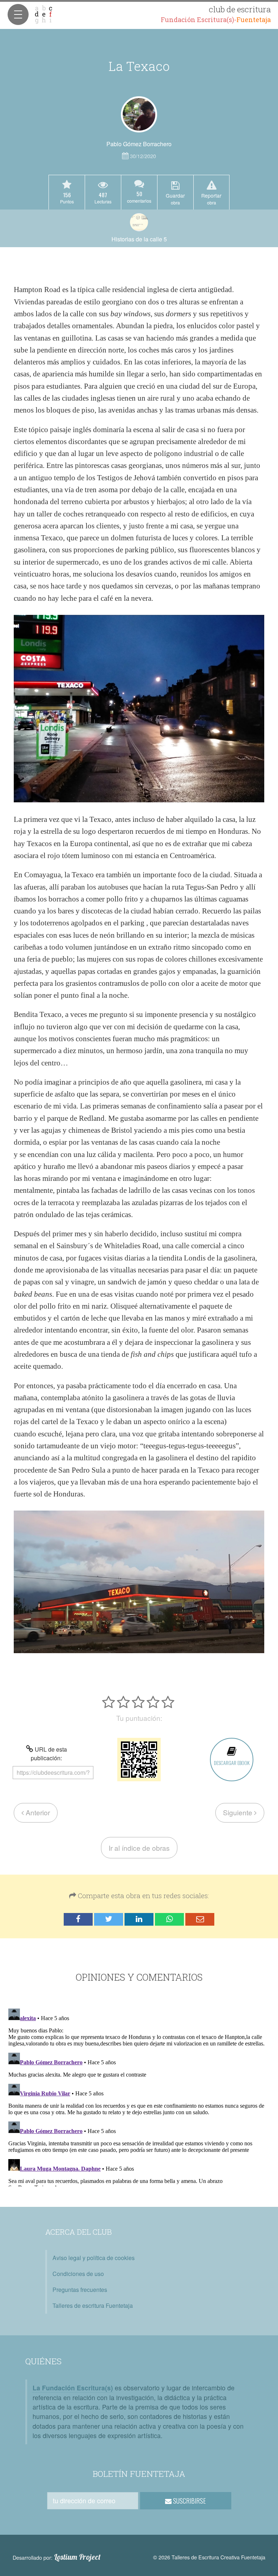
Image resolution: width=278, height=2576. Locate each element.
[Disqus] (139, 2096)
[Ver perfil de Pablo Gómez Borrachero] (139, 114)
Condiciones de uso (78, 2274)
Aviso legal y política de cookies (94, 2258)
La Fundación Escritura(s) (73, 2388)
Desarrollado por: (57, 2557)
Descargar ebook (232, 1763)
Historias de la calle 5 (139, 239)
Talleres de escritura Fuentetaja (93, 2305)
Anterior (37, 1812)
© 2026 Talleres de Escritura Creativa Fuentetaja (209, 2557)
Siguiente (239, 1812)
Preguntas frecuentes (80, 2290)
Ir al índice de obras (139, 1848)
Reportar (211, 199)
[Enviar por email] (200, 1919)
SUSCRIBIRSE (189, 2501)
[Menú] (18, 14)
